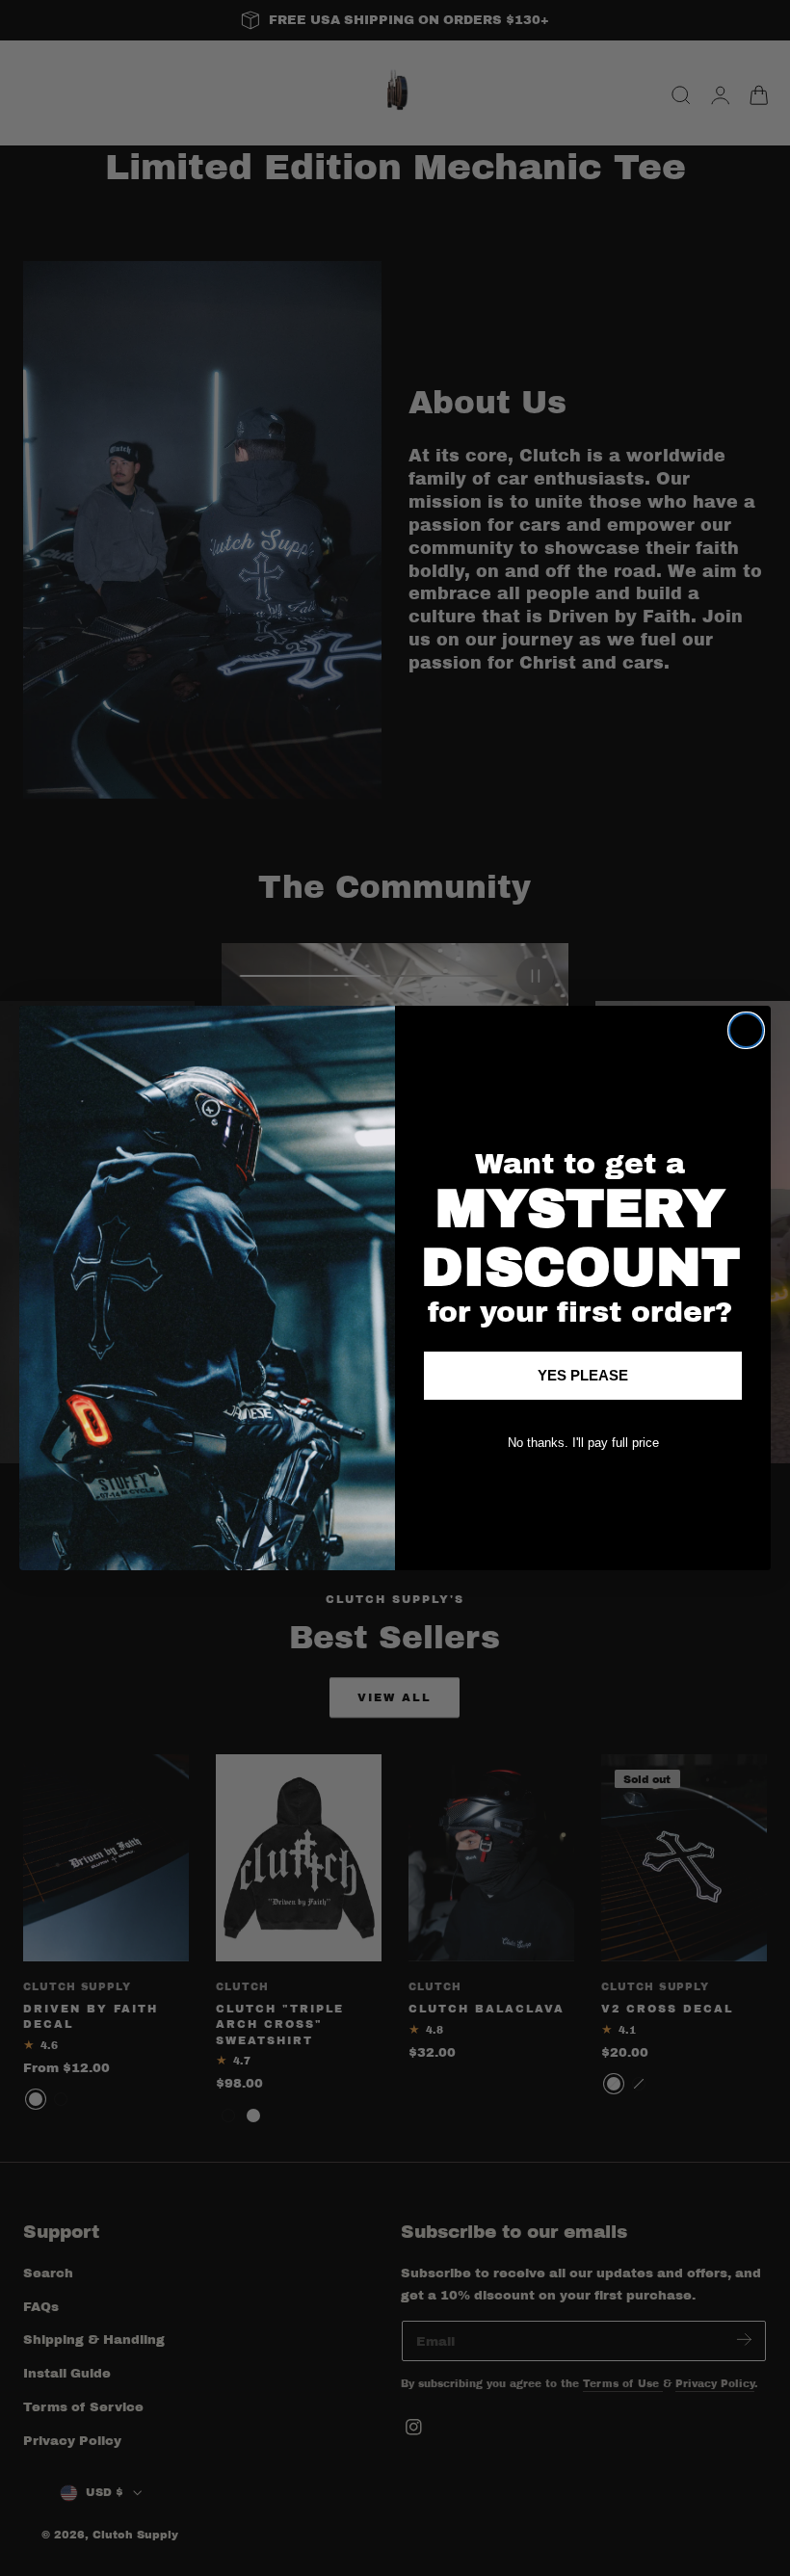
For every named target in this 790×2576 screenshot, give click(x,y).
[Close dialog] (746, 1030)
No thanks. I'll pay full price (583, 1443)
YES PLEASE (583, 1375)
